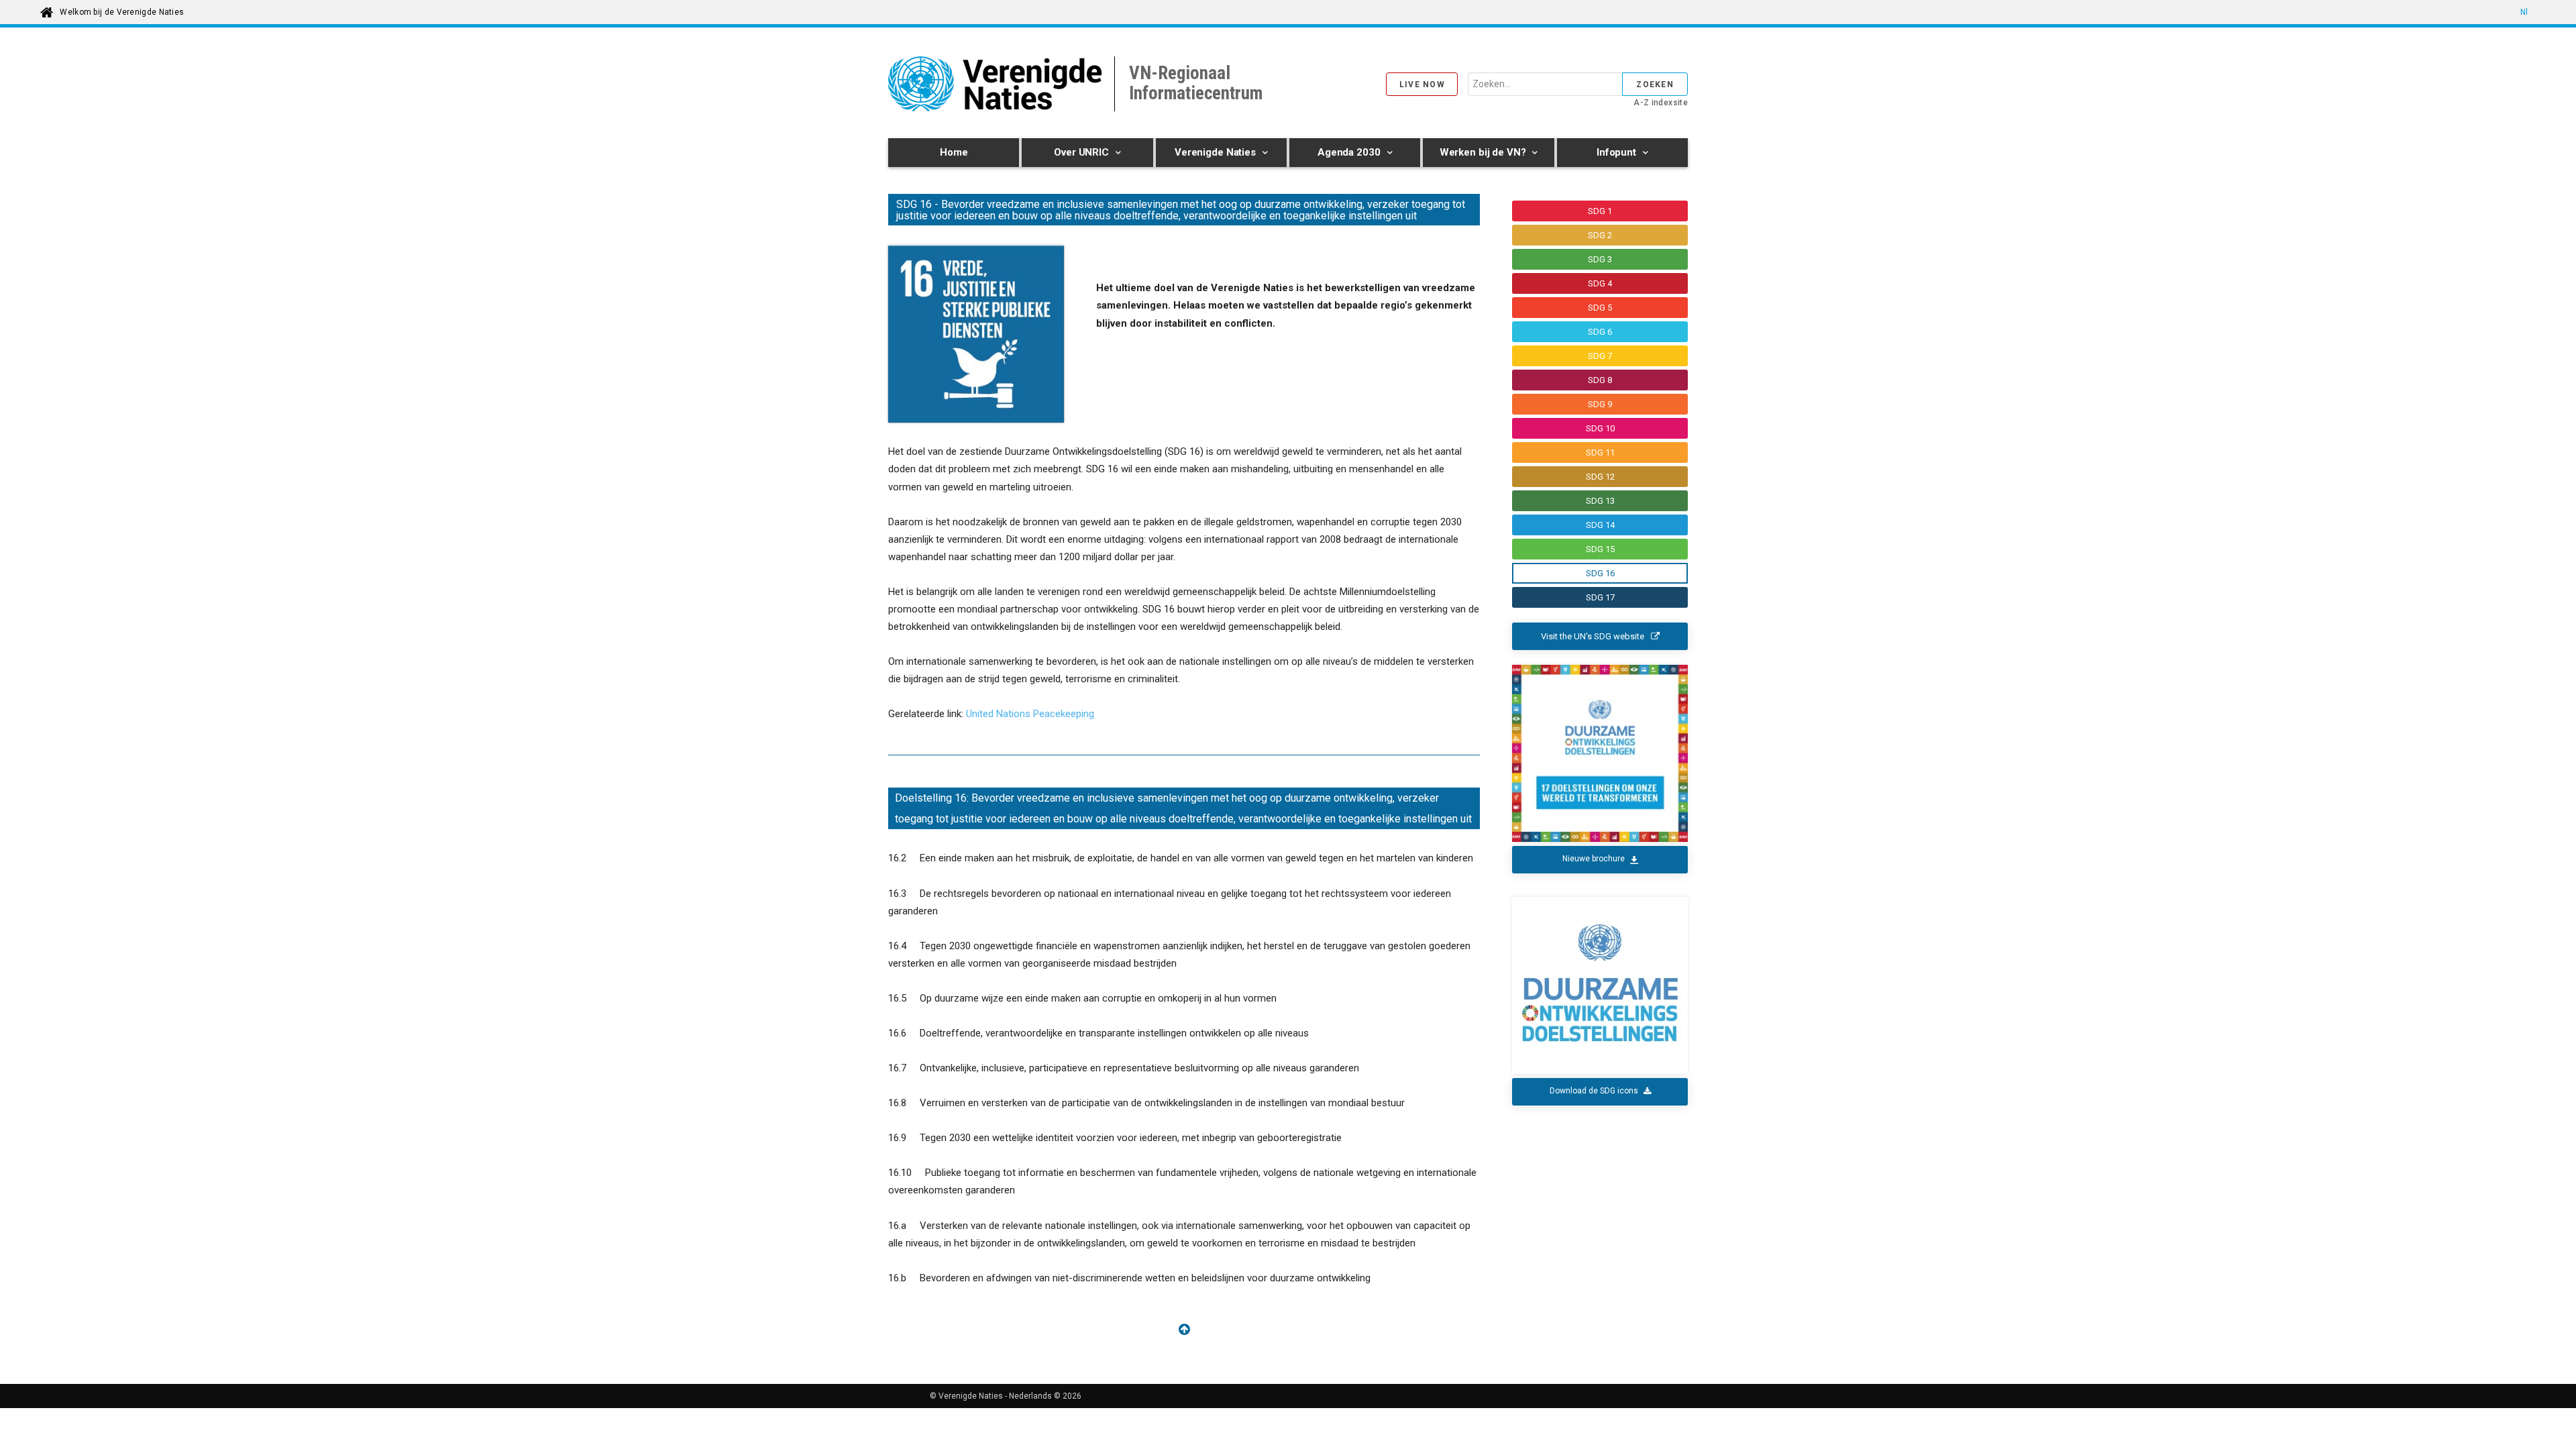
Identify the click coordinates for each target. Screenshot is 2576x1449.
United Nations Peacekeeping (1030, 714)
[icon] (1184, 1331)
